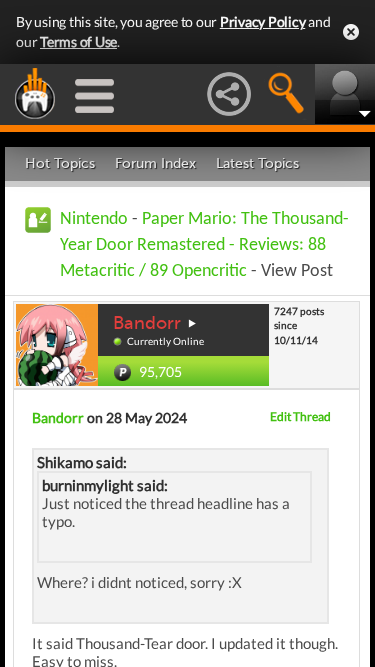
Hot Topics (60, 163)
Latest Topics (257, 163)
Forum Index (155, 163)
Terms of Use (78, 41)
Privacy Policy (263, 21)
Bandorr (147, 323)
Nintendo (94, 219)
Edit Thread (300, 416)
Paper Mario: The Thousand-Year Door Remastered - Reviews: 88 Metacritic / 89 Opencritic (204, 245)
